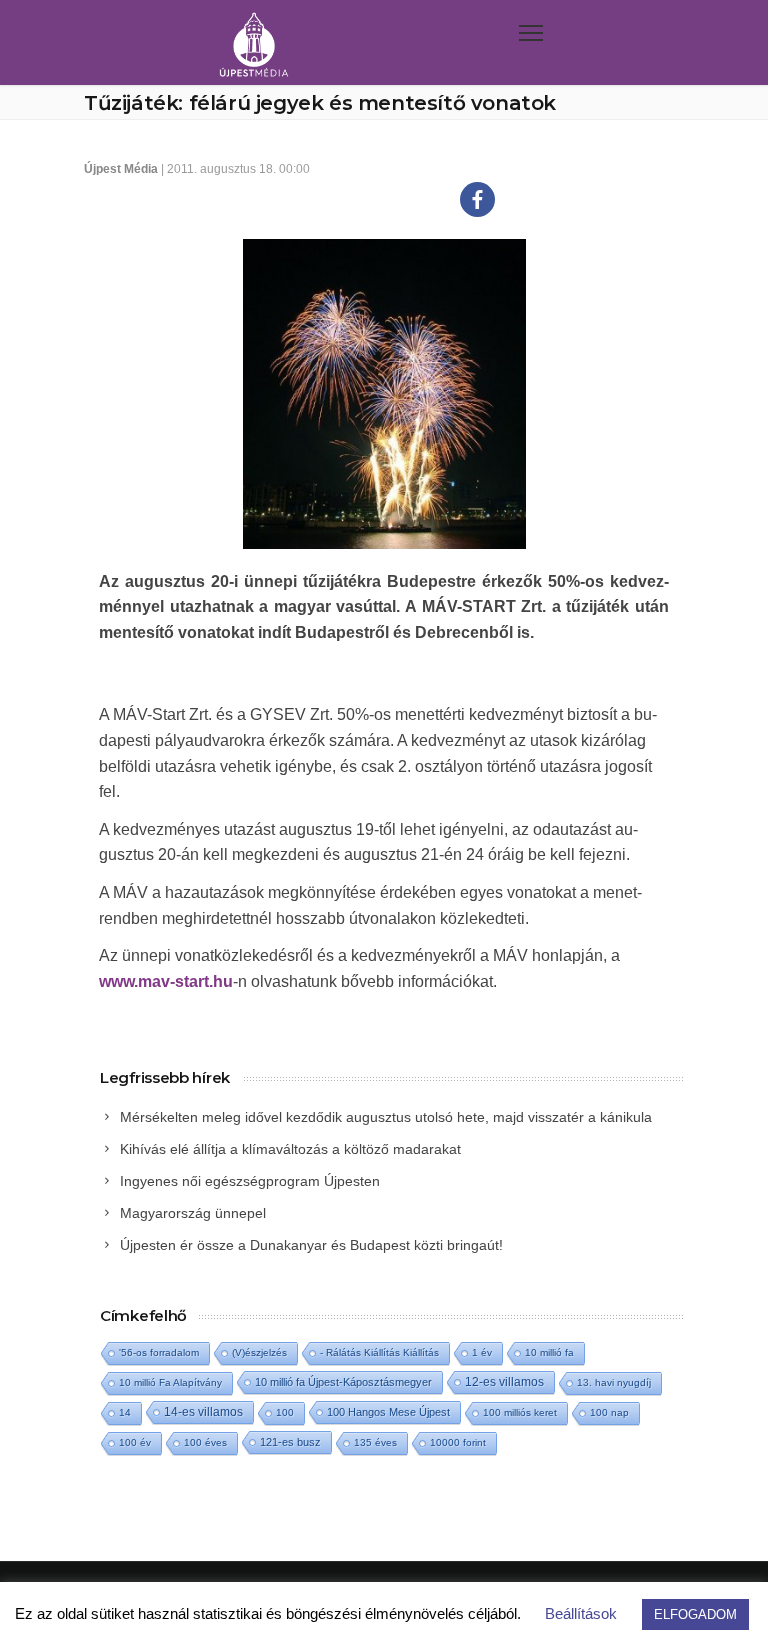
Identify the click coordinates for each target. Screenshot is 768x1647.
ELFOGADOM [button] (695, 1614)
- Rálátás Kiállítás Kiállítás (379, 1352)
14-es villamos (203, 1412)
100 (285, 1412)
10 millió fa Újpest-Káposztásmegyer (343, 1382)
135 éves (375, 1442)
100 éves (205, 1442)
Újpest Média (121, 169)
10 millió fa (549, 1352)
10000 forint (458, 1442)
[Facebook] (477, 199)
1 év (482, 1352)
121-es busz (290, 1442)
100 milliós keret (520, 1412)
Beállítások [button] (581, 1613)
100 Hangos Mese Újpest (388, 1412)
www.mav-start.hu (166, 981)
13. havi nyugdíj (614, 1382)
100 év (135, 1442)
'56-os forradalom (159, 1352)
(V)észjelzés (259, 1352)
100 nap (609, 1412)
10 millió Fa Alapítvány (170, 1382)
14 (125, 1412)
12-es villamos (504, 1381)
